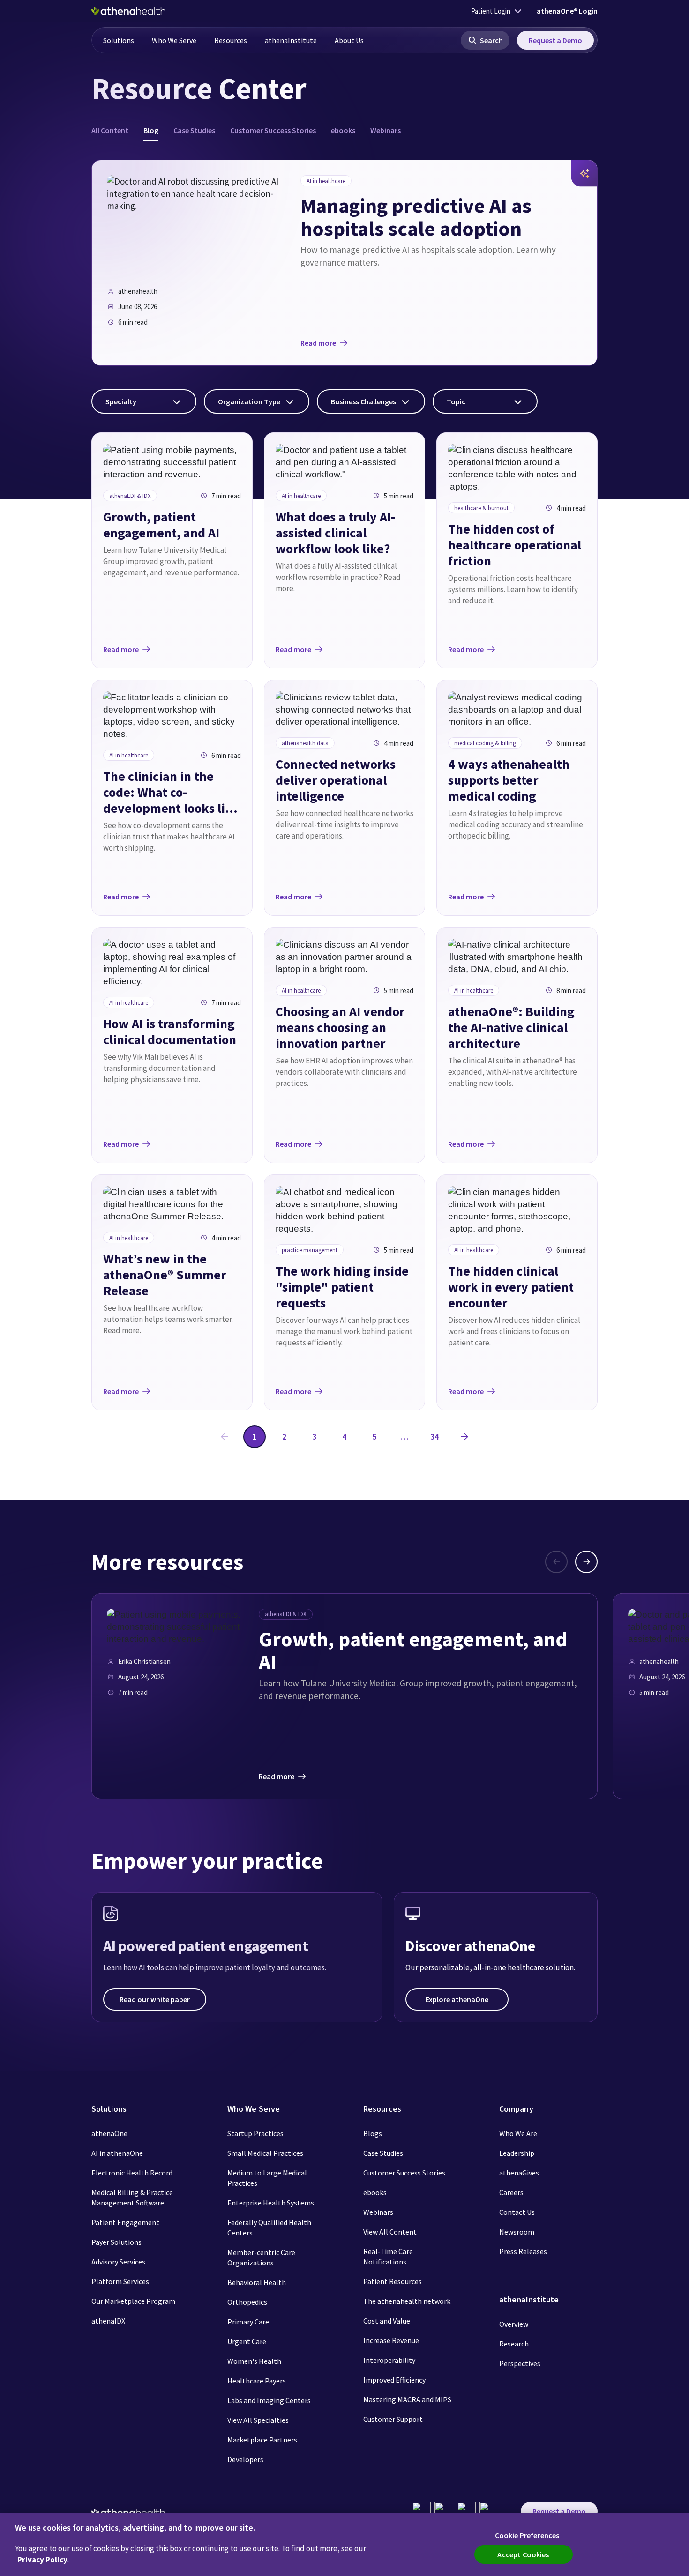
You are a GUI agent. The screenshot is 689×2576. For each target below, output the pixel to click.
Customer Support (393, 2419)
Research (514, 2344)
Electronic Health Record (132, 2173)
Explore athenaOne (457, 1999)
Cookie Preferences (527, 2535)
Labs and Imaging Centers (269, 2400)
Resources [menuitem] (231, 40)
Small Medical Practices (265, 2153)
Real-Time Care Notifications (388, 2257)
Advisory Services (118, 2262)
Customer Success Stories (404, 2173)
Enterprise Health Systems (271, 2203)
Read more (318, 343)
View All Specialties (258, 2420)
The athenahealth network (407, 2301)
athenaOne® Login (567, 11)
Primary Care (248, 2322)
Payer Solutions (116, 2242)
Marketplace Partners (262, 2440)
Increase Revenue (391, 2340)
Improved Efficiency (394, 2380)
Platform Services (120, 2281)
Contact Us (517, 2212)
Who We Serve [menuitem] (174, 40)
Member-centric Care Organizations (261, 2257)
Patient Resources (393, 2281)
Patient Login (491, 11)
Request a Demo (555, 40)
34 (434, 1436)
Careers (511, 2192)
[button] (485, 40)
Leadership (517, 2153)
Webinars (378, 2212)
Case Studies (383, 2153)
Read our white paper (155, 1999)
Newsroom (517, 2232)
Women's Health (254, 2361)
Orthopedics (247, 2302)
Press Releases (523, 2251)
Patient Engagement (125, 2222)
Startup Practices (255, 2133)
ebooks (375, 2192)
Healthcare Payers (257, 2381)
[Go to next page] (464, 1437)
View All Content (390, 2232)
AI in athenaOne (117, 2153)
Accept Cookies (523, 2554)
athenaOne (109, 2133)
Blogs (373, 2133)
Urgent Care (247, 2341)
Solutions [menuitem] (119, 40)
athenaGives (519, 2173)
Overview (514, 2324)
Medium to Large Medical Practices (267, 2178)
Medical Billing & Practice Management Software (132, 2197)
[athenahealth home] (128, 11)
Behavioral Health (257, 2282)
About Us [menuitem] (349, 40)
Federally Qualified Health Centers (269, 2227)
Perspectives (520, 2363)
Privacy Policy (42, 2560)
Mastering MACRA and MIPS (407, 2399)
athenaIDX (108, 2321)
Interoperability (389, 2360)
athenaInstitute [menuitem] (291, 40)
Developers (245, 2459)
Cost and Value (387, 2321)
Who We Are (518, 2133)
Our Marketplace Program (133, 2301)
